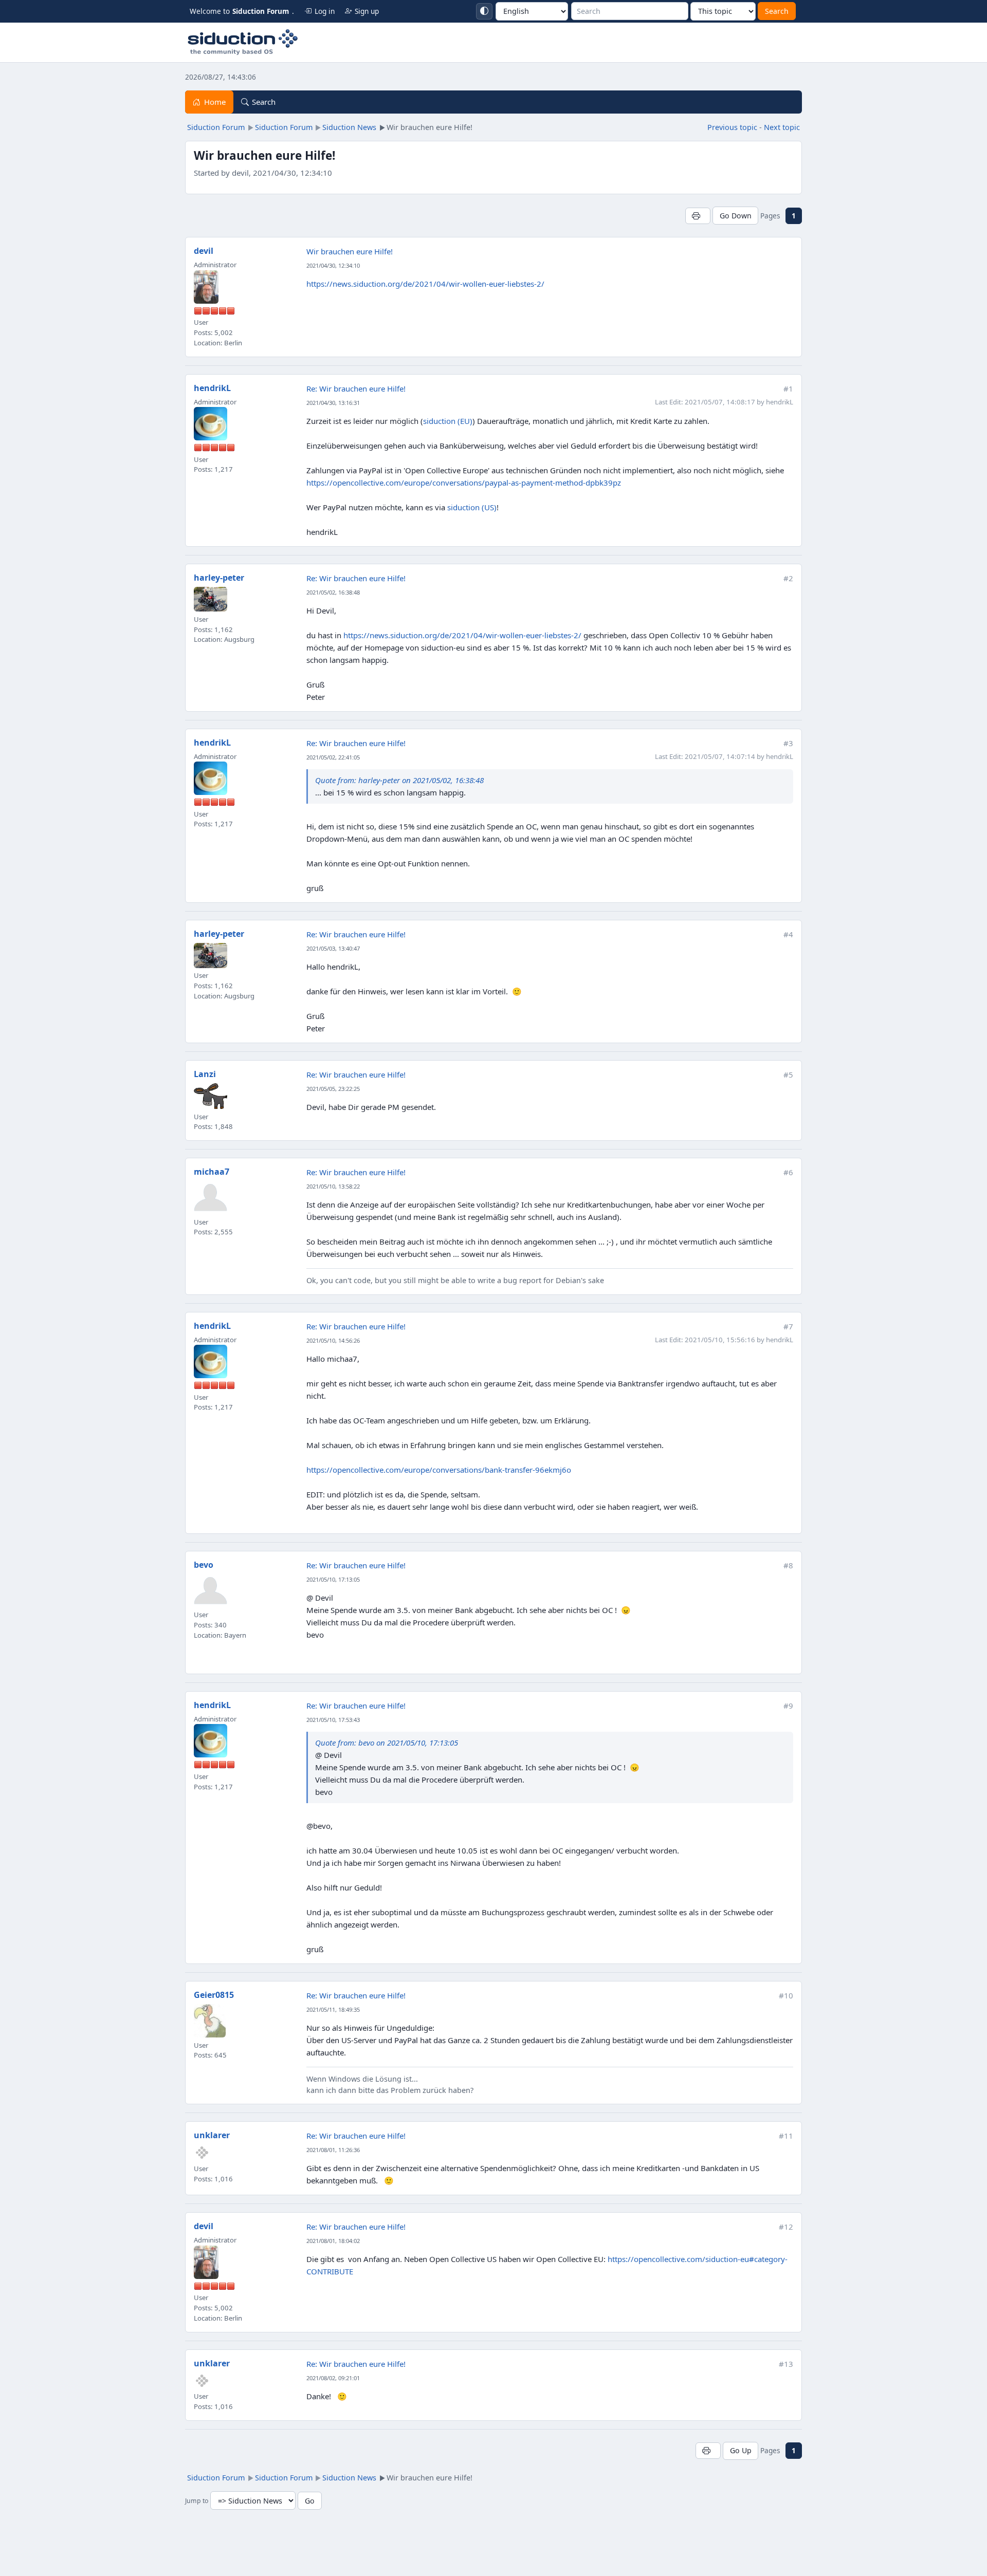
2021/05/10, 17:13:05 (333, 1579)
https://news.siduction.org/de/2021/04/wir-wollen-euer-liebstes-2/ (425, 284)
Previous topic (732, 127)
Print (698, 216)
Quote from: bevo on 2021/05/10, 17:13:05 (387, 1743)
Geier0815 (214, 1995)
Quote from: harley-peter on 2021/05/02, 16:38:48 (399, 780)
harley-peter (219, 578)
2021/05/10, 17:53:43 (333, 1720)
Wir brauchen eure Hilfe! (350, 251)
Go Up (741, 2450)
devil (204, 251)
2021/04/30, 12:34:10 (333, 265)
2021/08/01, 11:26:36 (333, 2150)
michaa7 (212, 1172)
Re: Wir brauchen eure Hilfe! (356, 388)
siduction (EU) (448, 421)
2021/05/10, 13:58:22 (333, 1186)
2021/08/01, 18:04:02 (333, 2241)
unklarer (212, 2135)
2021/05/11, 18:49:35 (333, 2009)
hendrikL (212, 388)
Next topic (782, 127)
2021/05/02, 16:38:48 (333, 592)
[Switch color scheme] (484, 11)
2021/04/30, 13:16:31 (333, 403)
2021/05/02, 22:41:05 (333, 757)
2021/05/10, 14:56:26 (333, 1340)
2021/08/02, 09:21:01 (333, 2378)
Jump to (197, 2501)
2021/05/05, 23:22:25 (333, 1089)
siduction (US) (472, 507)
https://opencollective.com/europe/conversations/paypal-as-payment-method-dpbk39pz (464, 483)
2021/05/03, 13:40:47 (333, 948)
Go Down (736, 216)
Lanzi (205, 1074)
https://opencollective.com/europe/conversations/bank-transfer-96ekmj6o (439, 1470)
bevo (204, 1565)
